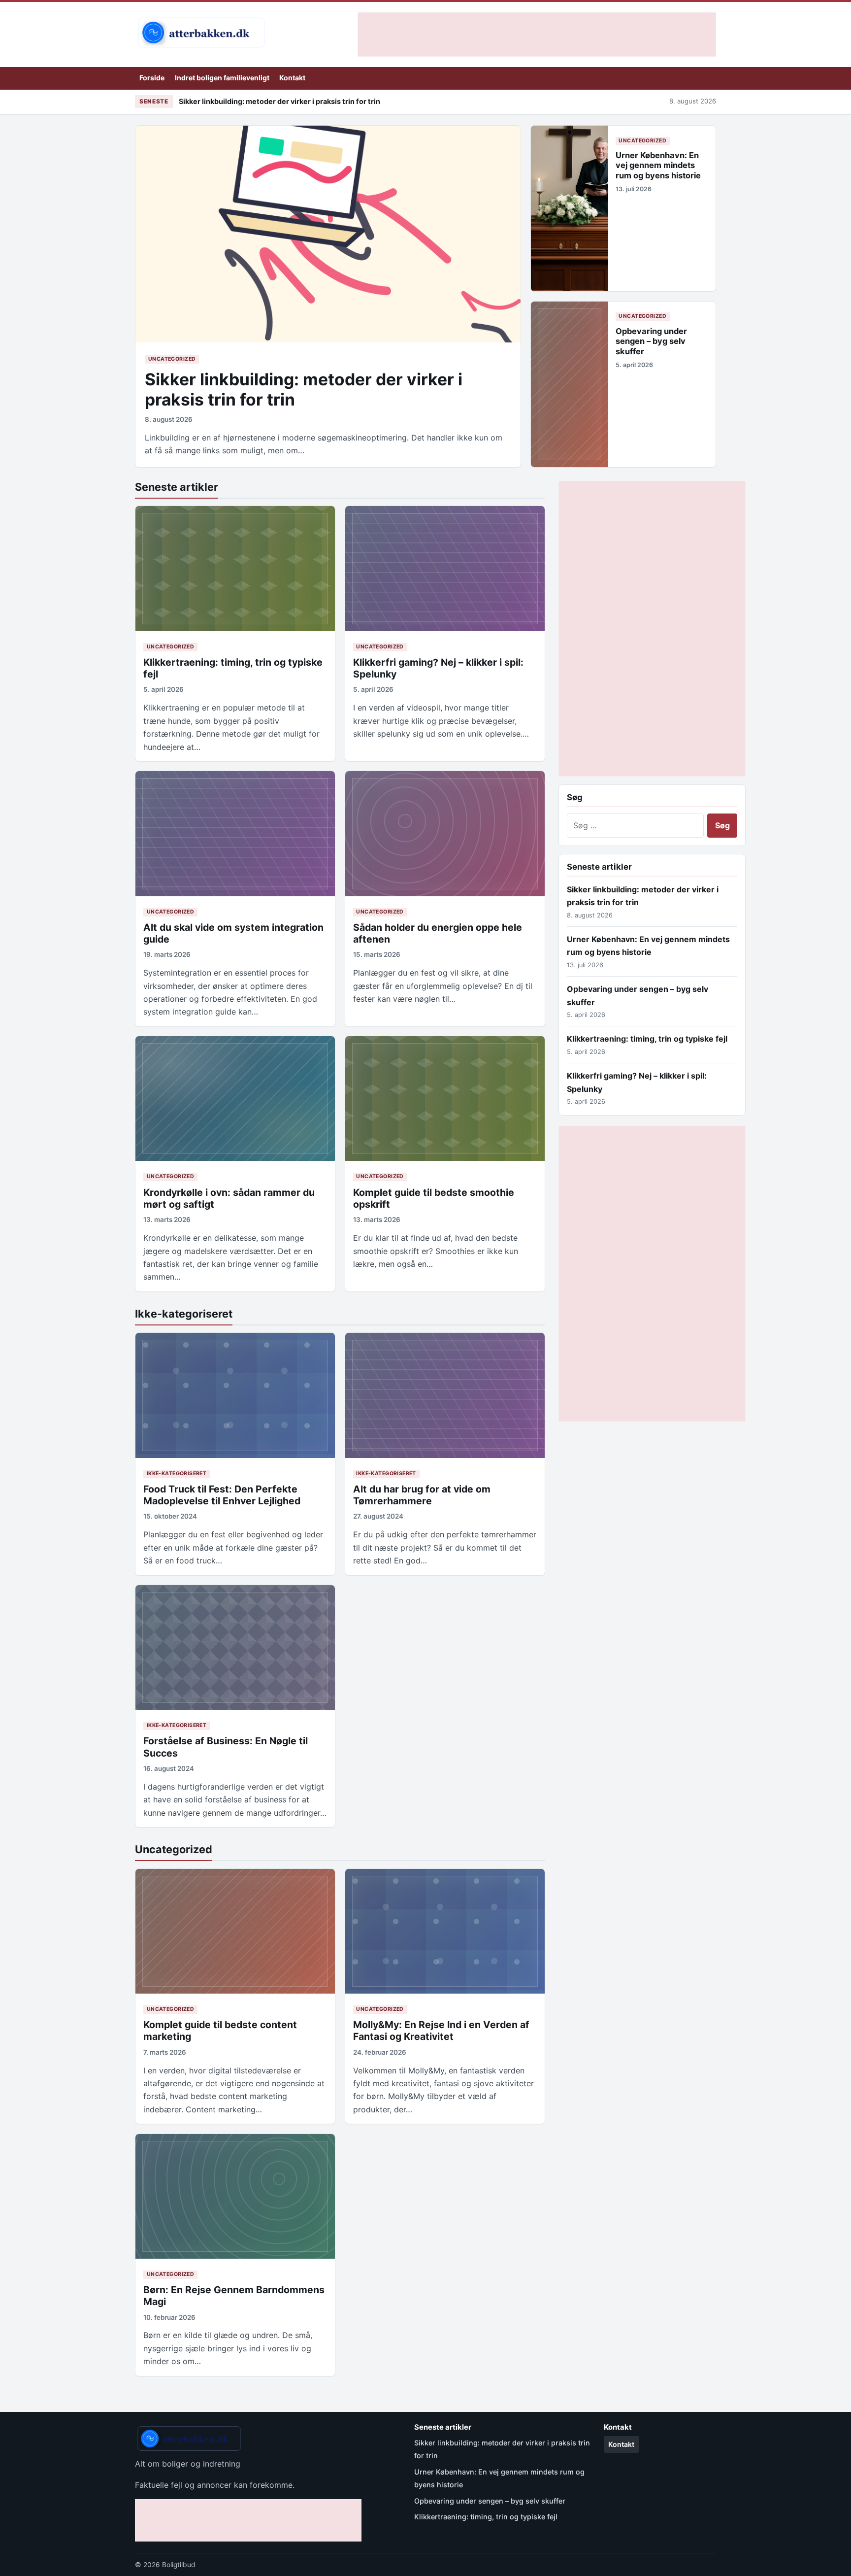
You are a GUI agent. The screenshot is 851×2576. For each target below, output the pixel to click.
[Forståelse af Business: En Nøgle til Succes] (235, 1647)
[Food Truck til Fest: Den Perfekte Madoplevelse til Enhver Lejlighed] (235, 1395)
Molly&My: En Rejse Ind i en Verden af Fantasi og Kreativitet (441, 2031)
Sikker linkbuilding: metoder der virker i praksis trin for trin (279, 101)
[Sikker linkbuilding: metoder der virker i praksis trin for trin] (328, 234)
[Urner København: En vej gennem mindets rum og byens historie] (570, 208)
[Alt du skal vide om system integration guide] (235, 833)
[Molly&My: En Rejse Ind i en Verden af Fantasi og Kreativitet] (445, 1931)
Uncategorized (172, 359)
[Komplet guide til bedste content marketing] (235, 1931)
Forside (152, 78)
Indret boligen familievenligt (222, 78)
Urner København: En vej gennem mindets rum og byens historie (658, 165)
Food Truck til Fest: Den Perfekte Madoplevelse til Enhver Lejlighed (222, 1495)
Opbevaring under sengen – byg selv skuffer (651, 341)
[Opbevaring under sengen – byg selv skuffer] (570, 384)
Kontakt (292, 78)
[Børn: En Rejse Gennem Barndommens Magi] (235, 2196)
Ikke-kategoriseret (184, 1314)
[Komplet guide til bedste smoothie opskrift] (445, 1099)
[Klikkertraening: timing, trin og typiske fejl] (235, 568)
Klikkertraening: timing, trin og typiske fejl (647, 1039)
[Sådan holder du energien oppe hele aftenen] (445, 833)
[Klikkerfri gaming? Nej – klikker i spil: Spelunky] (445, 568)
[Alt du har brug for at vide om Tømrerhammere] (445, 1395)
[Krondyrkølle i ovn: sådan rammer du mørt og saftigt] (235, 1099)
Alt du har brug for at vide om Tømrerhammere (422, 1495)
